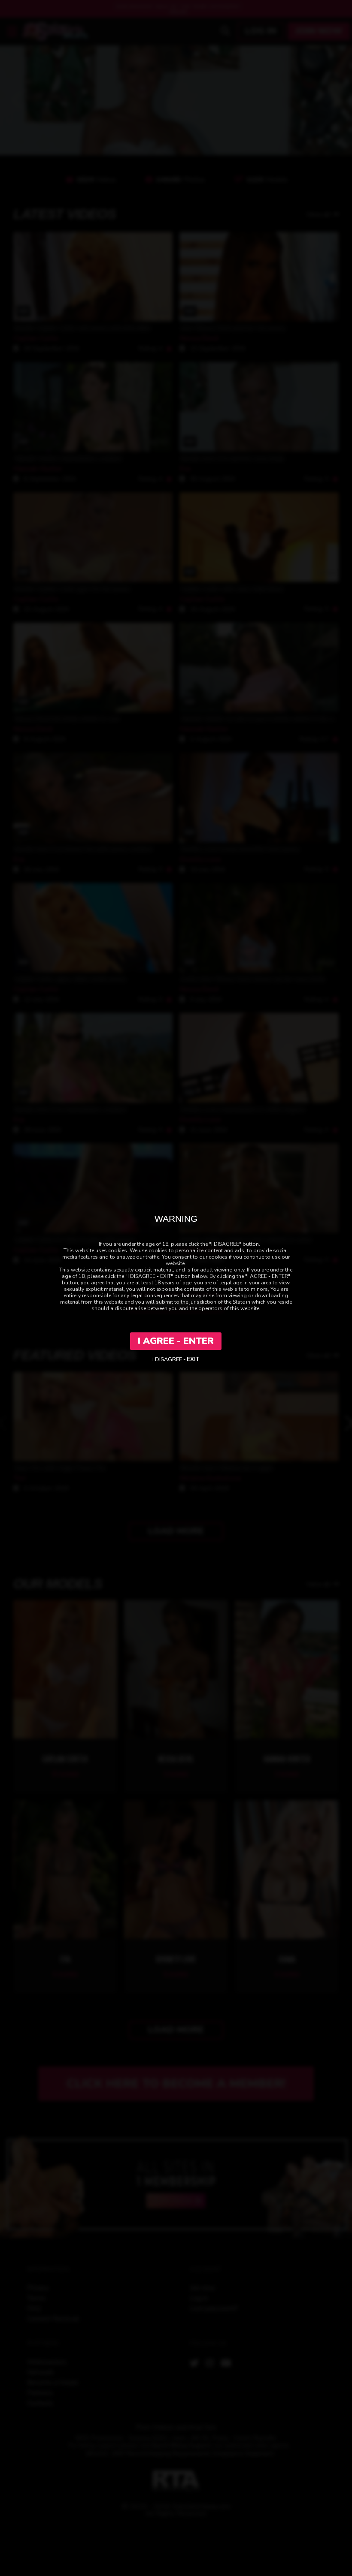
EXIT (193, 1359)
